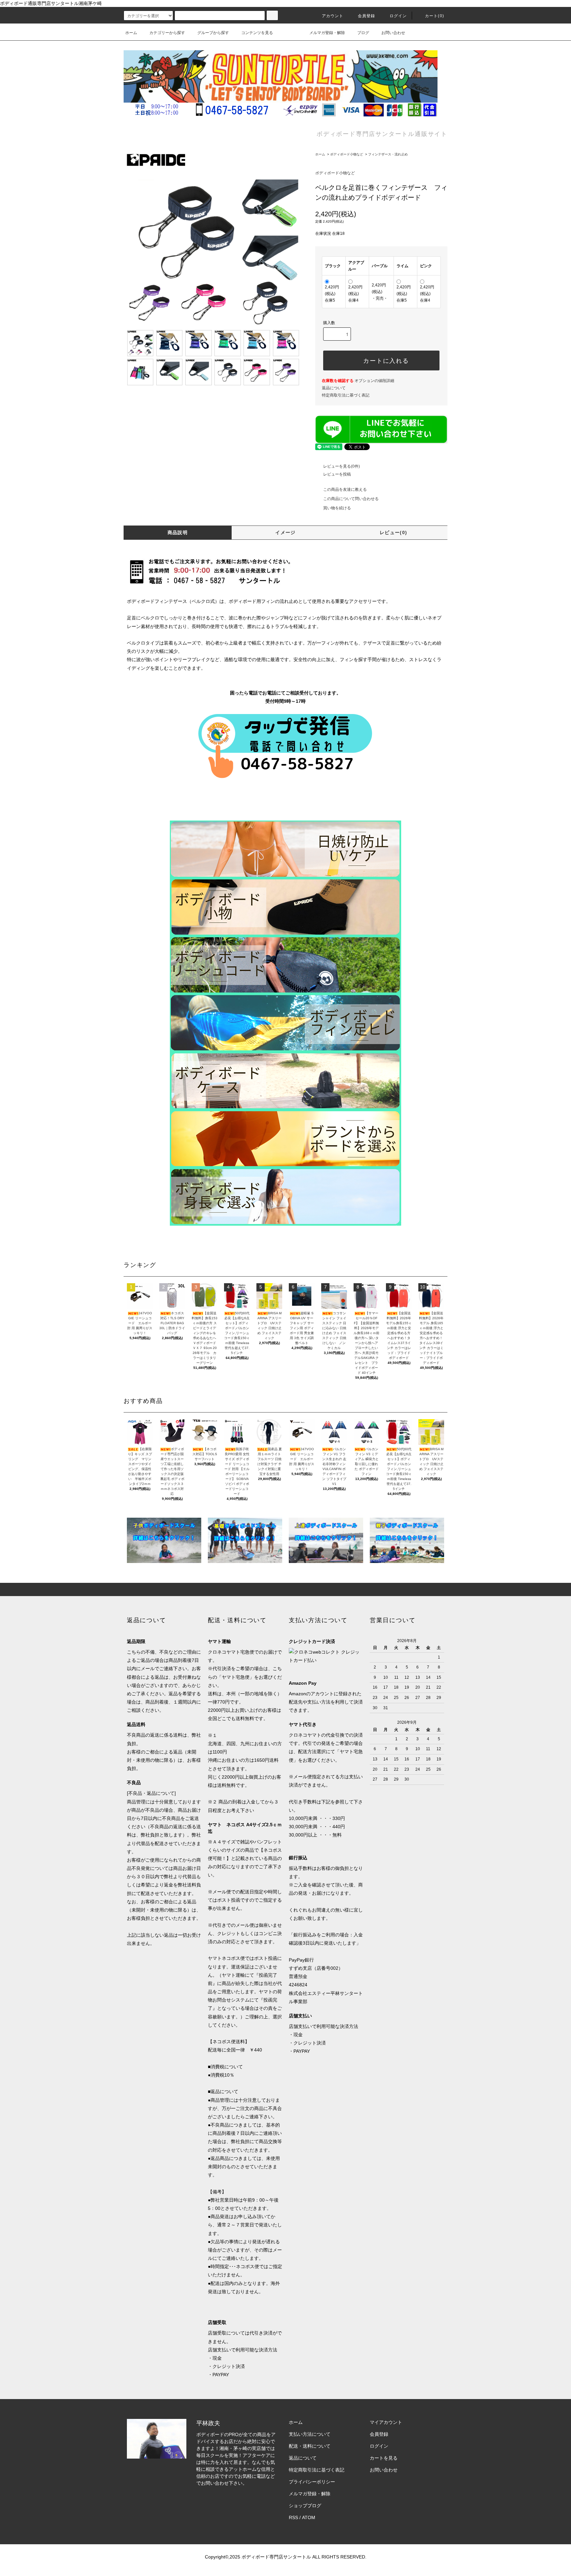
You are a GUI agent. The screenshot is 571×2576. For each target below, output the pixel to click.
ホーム (131, 33)
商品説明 (178, 532)
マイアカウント (386, 2422)
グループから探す (213, 33)
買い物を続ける (337, 508)
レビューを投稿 (337, 474)
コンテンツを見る (257, 33)
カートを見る (384, 2458)
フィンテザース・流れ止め (388, 154)
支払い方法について (310, 2434)
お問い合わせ (393, 33)
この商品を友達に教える (345, 489)
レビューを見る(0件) (342, 466)
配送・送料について (310, 2446)
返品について (334, 388)
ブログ (363, 33)
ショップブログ (305, 2506)
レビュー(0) (394, 532)
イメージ (285, 532)
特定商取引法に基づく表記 (346, 395)
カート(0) (435, 16)
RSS (293, 2517)
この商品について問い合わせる (351, 499)
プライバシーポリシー (312, 2482)
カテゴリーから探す (167, 33)
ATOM (309, 2517)
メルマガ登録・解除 (327, 33)
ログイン (398, 16)
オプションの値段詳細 (358, 381)
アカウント (333, 16)
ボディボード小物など (347, 154)
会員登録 (367, 16)
